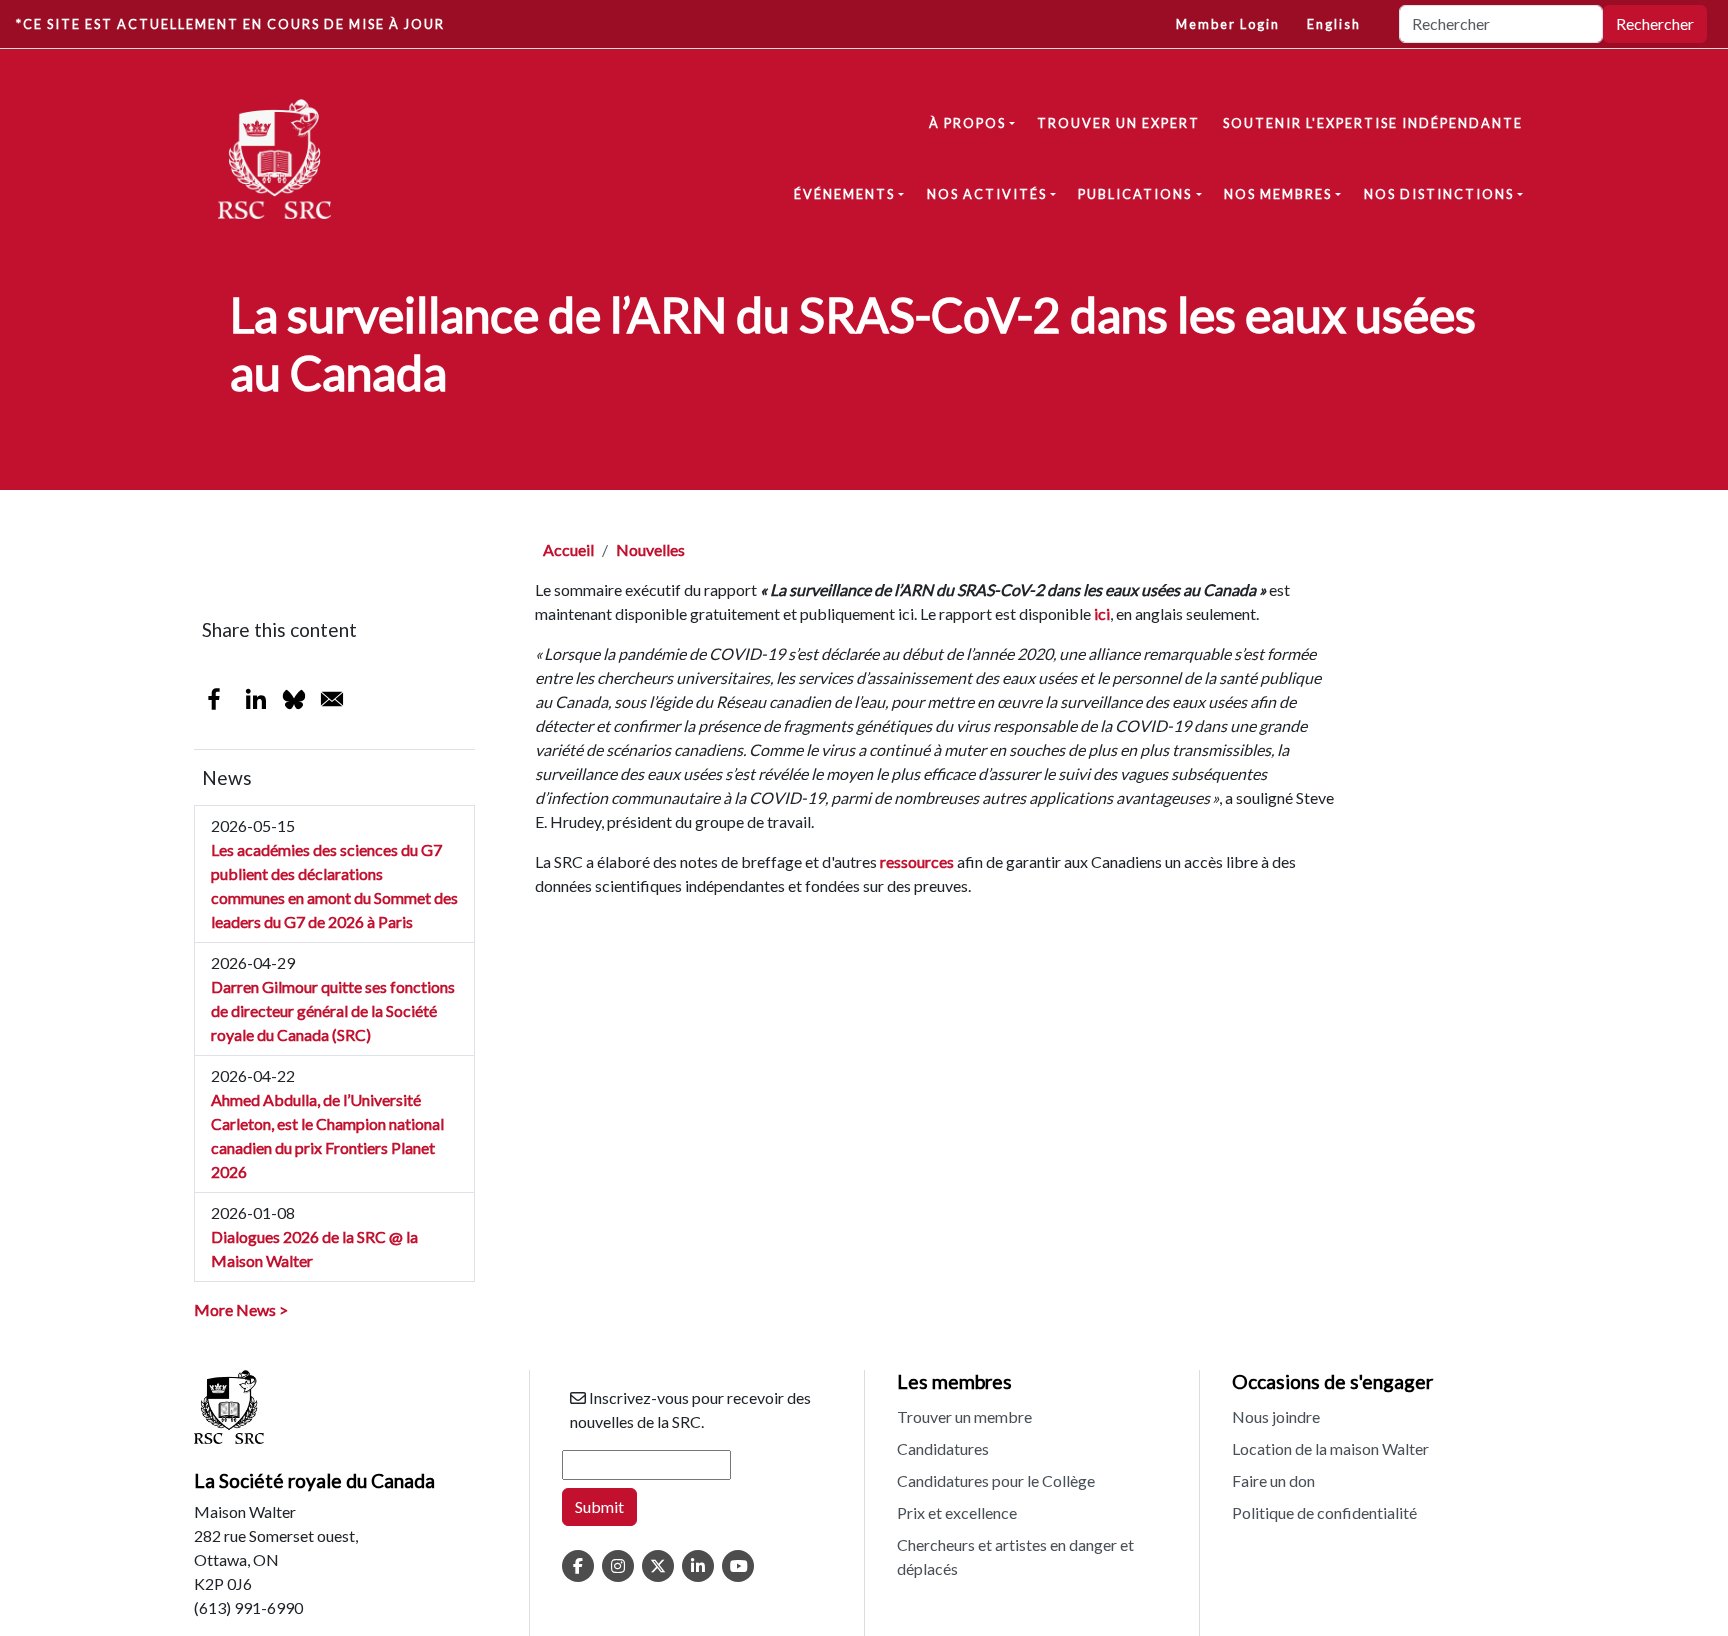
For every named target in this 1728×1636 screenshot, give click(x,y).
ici (1102, 613)
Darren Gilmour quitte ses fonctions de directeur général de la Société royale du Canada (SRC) (333, 1010)
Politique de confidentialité (1324, 1512)
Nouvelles (650, 549)
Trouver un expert (1118, 123)
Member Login (1228, 24)
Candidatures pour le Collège (996, 1480)
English (1334, 24)
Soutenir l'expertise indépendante (1373, 123)
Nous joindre (1276, 1416)
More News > (241, 1309)
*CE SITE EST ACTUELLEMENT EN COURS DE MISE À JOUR (230, 24)
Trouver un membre (964, 1416)
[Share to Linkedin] (256, 699)
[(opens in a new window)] (578, 1566)
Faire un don (1273, 1480)
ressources (917, 861)
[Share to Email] (332, 699)
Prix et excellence (957, 1512)
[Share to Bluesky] (294, 699)
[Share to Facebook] (214, 699)
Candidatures (943, 1448)
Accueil (568, 549)
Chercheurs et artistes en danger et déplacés (1015, 1556)
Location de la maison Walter (1330, 1448)
